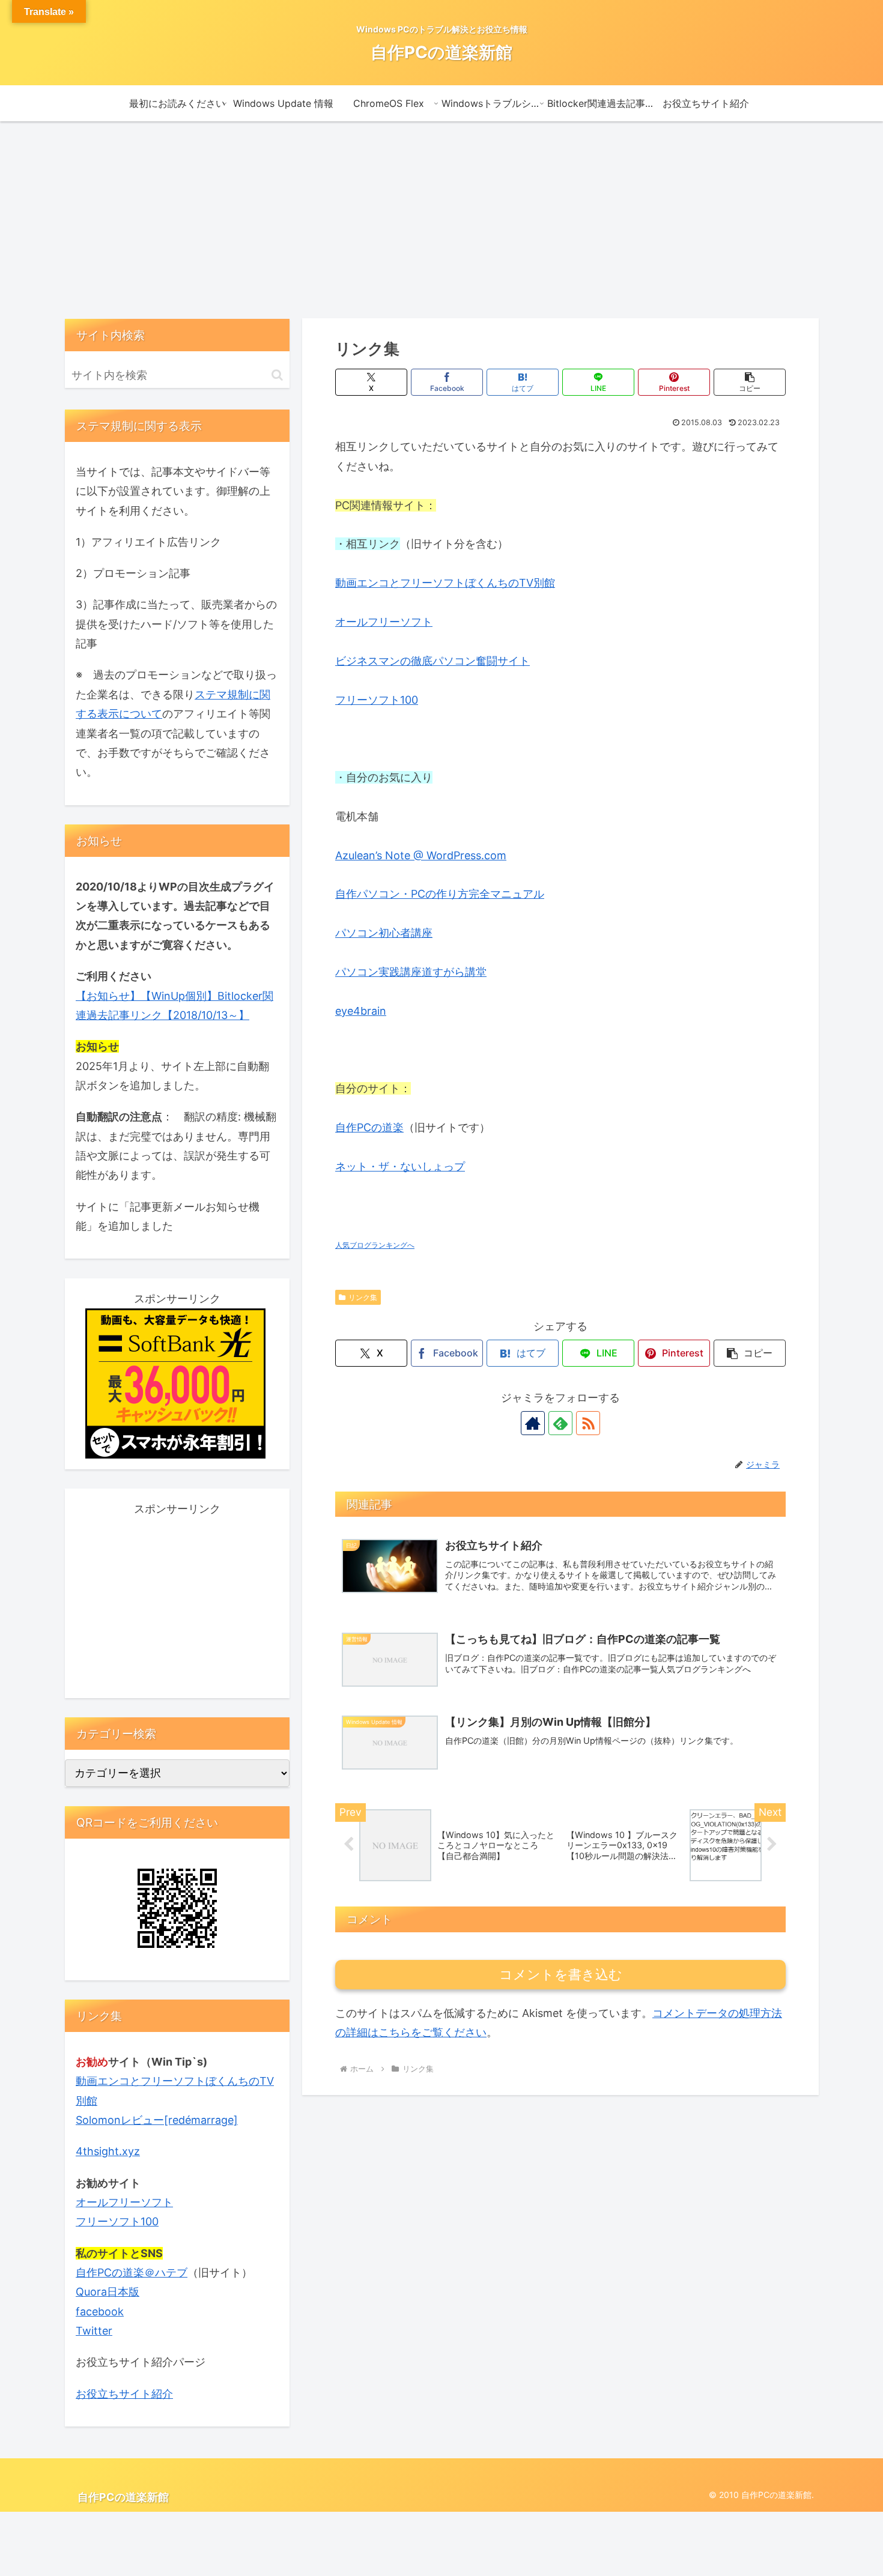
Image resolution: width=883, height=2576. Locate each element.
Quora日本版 (108, 2292)
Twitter (94, 2331)
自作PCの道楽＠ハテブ (132, 2272)
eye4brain (361, 1011)
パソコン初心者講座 (384, 933)
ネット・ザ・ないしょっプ (400, 1166)
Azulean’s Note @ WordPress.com (421, 855)
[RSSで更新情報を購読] (588, 1423)
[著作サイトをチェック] (533, 1423)
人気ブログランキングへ (375, 1245)
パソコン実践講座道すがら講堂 (411, 972)
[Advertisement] (441, 220)
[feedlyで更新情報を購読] (560, 1423)
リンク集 (363, 1297)
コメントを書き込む (561, 1975)
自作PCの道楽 (369, 1127)
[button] (750, 382)
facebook (100, 2311)
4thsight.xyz (108, 2151)
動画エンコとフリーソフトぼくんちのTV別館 (445, 583)
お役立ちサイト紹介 (124, 2394)
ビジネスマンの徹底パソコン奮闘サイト (432, 661)
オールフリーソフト (384, 622)
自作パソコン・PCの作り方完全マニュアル (440, 894)
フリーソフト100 (377, 700)
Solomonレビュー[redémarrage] (157, 2120)
